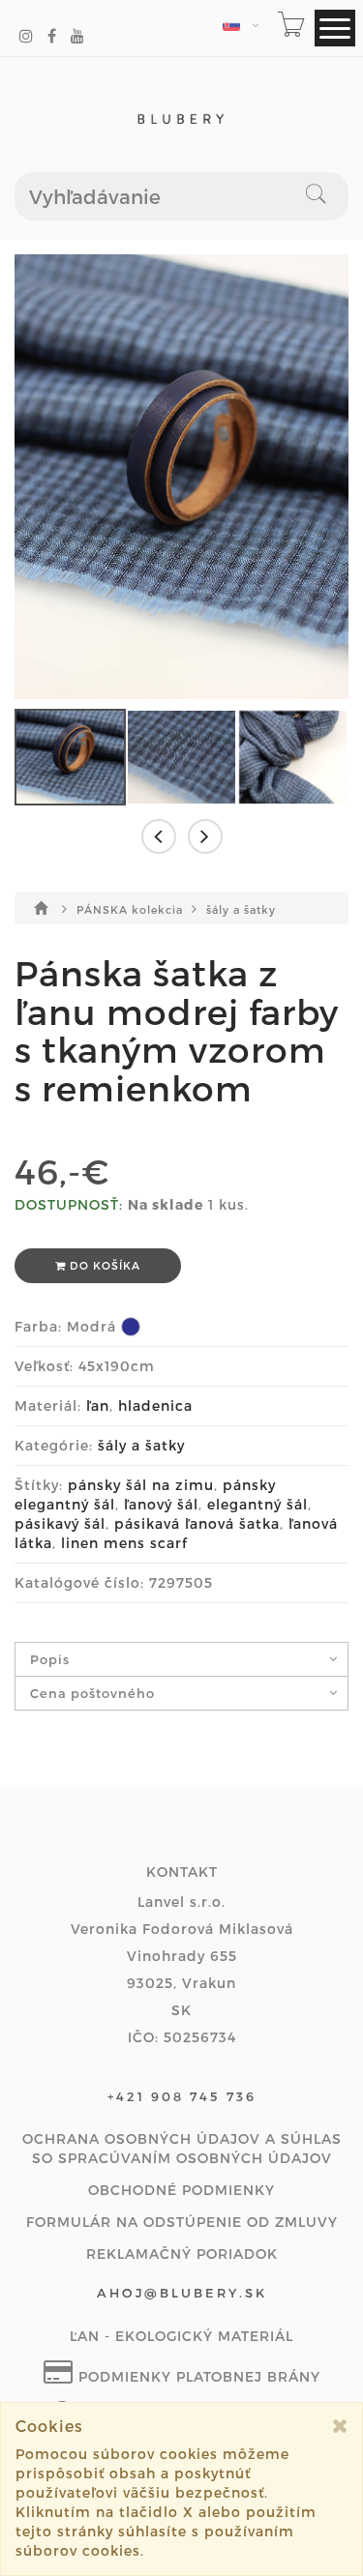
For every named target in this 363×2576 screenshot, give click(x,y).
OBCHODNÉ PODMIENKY (181, 2190)
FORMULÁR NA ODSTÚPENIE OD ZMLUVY (182, 2222)
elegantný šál (257, 1504)
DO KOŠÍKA (103, 1265)
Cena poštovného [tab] (92, 1693)
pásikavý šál (60, 1523)
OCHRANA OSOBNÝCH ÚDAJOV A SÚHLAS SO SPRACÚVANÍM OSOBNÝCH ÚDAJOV (182, 2148)
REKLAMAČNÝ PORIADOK (182, 2254)
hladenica (155, 1405)
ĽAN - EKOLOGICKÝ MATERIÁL (181, 2336)
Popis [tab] (50, 1659)
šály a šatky (241, 909)
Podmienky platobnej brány (197, 2376)
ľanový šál (161, 1504)
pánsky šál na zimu (141, 1485)
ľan (98, 1405)
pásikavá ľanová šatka (197, 1523)
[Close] (340, 2426)
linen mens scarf (124, 1543)
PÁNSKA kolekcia (132, 909)
